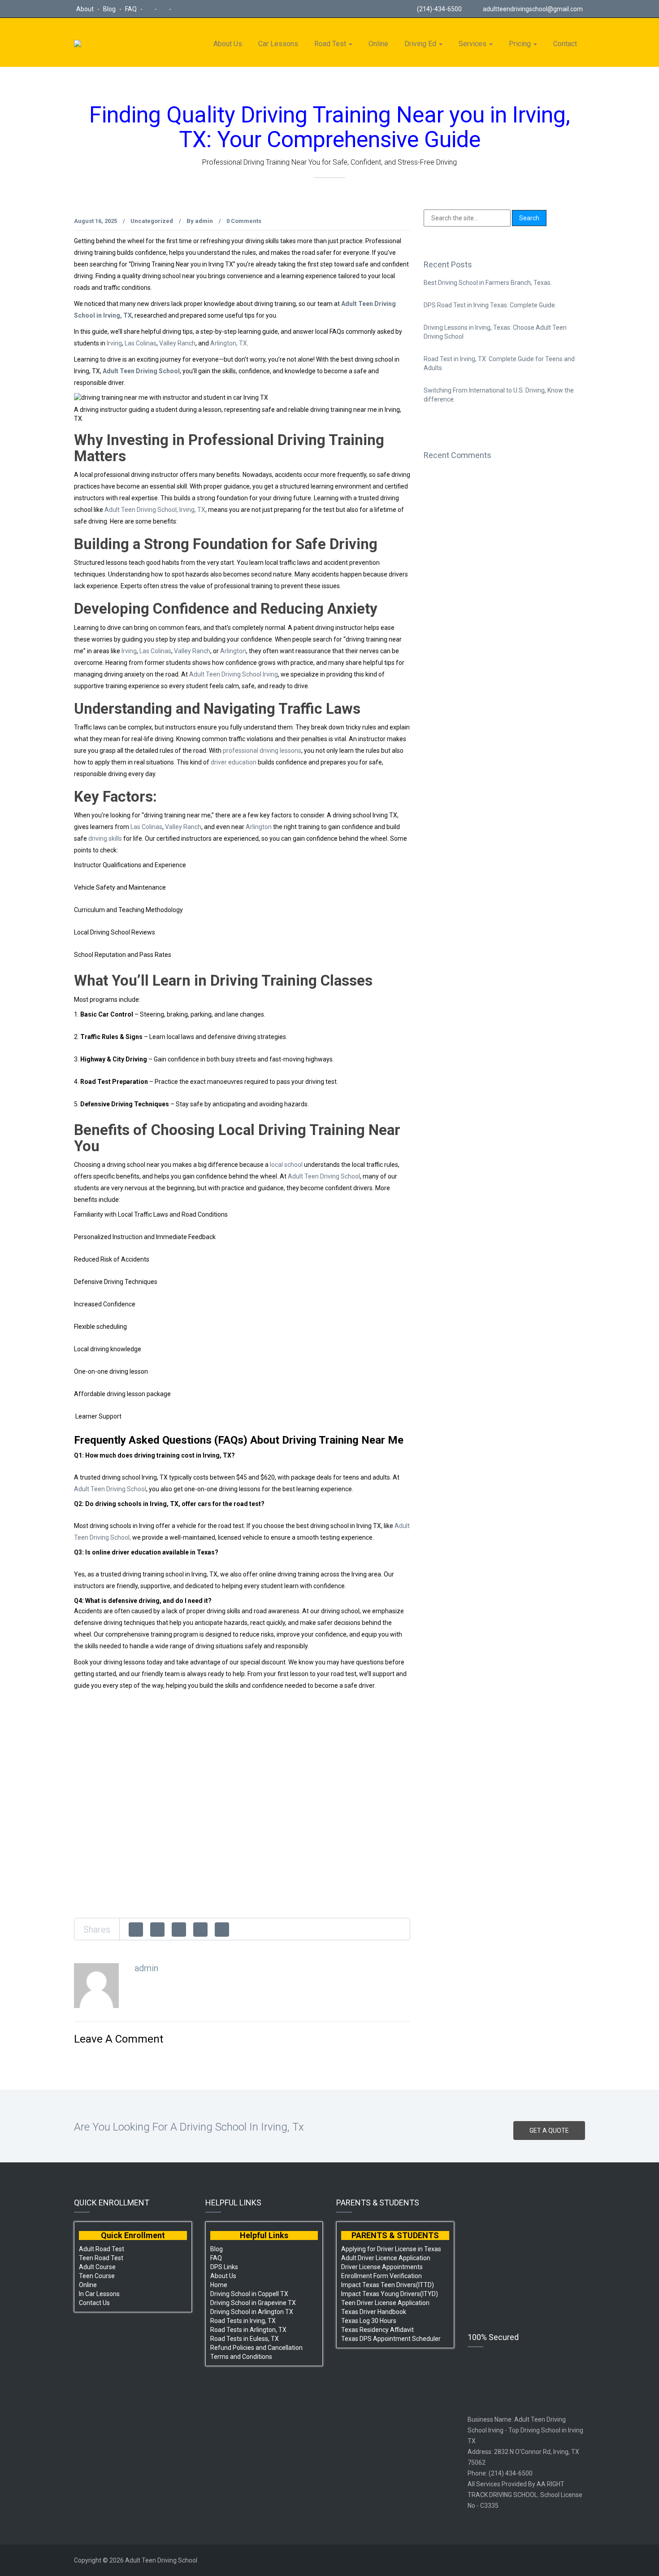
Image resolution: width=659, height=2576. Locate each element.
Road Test (331, 44)
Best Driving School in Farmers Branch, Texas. (488, 283)
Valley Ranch (177, 343)
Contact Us (94, 2303)
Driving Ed (421, 44)
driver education (234, 762)
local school (286, 1165)
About (86, 9)
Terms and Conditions (241, 2357)
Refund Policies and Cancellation (256, 2348)
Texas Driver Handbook (374, 2312)
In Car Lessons (99, 2294)
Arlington (232, 651)
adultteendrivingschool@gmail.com (533, 9)
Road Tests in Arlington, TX (248, 2330)
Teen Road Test (101, 2258)
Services (473, 44)
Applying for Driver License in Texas (391, 2249)
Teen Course (97, 2276)
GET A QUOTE (549, 2131)
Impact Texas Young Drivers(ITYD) (390, 2294)
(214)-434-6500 (439, 9)
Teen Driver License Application (385, 2303)
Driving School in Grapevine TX (253, 2303)
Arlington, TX (228, 343)
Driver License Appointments (382, 2267)
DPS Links (224, 2267)
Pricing (521, 44)
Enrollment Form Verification (382, 2276)
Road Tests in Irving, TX (243, 2321)
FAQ (132, 9)
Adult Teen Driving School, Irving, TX (155, 510)
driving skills (105, 838)
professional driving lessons (262, 751)
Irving (114, 343)
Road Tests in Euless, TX (245, 2339)
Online (378, 44)
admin (204, 221)
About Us (228, 44)
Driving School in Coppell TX (249, 2294)
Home (219, 2285)
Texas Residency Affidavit (377, 2330)
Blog (110, 9)
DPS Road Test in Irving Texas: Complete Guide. (490, 305)
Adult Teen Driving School (141, 371)
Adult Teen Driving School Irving (234, 674)
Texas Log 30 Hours (369, 2321)
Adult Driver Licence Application (386, 2258)
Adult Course (97, 2267)
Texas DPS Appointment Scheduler (391, 2339)
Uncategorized (152, 221)
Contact (565, 44)
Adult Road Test (102, 2249)
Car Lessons (278, 44)
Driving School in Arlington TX (252, 2312)
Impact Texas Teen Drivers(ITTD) (388, 2285)
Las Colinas (141, 343)
